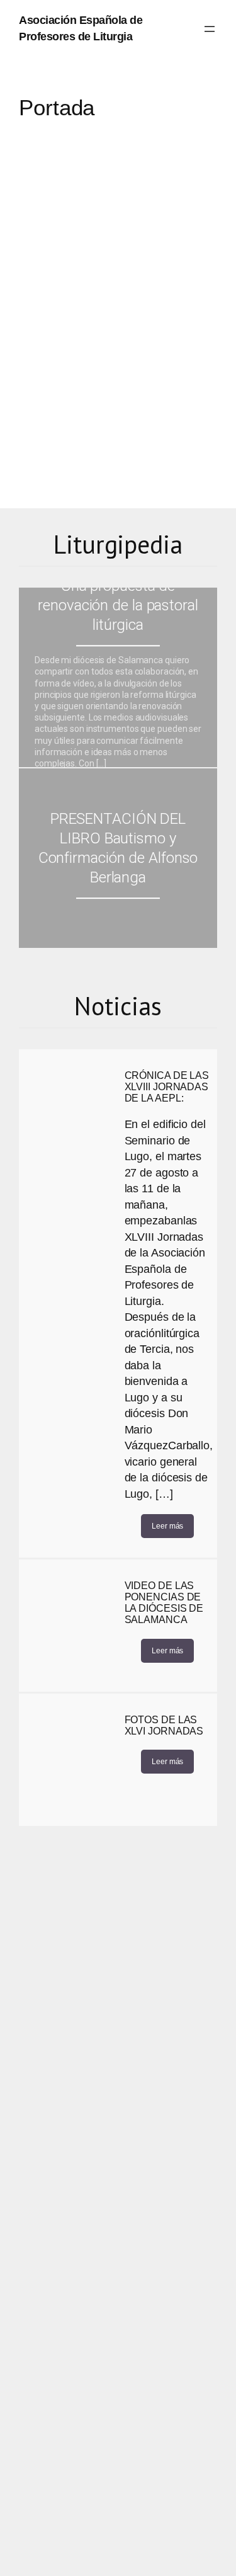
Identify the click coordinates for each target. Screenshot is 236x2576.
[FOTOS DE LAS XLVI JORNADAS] (69, 1760)
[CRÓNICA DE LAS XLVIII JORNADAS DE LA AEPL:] (69, 1115)
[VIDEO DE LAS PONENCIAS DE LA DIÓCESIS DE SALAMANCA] (69, 1626)
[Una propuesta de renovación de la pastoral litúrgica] (118, 677)
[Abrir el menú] (210, 29)
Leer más (167, 1526)
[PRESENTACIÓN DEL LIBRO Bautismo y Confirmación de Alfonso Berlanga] (118, 858)
